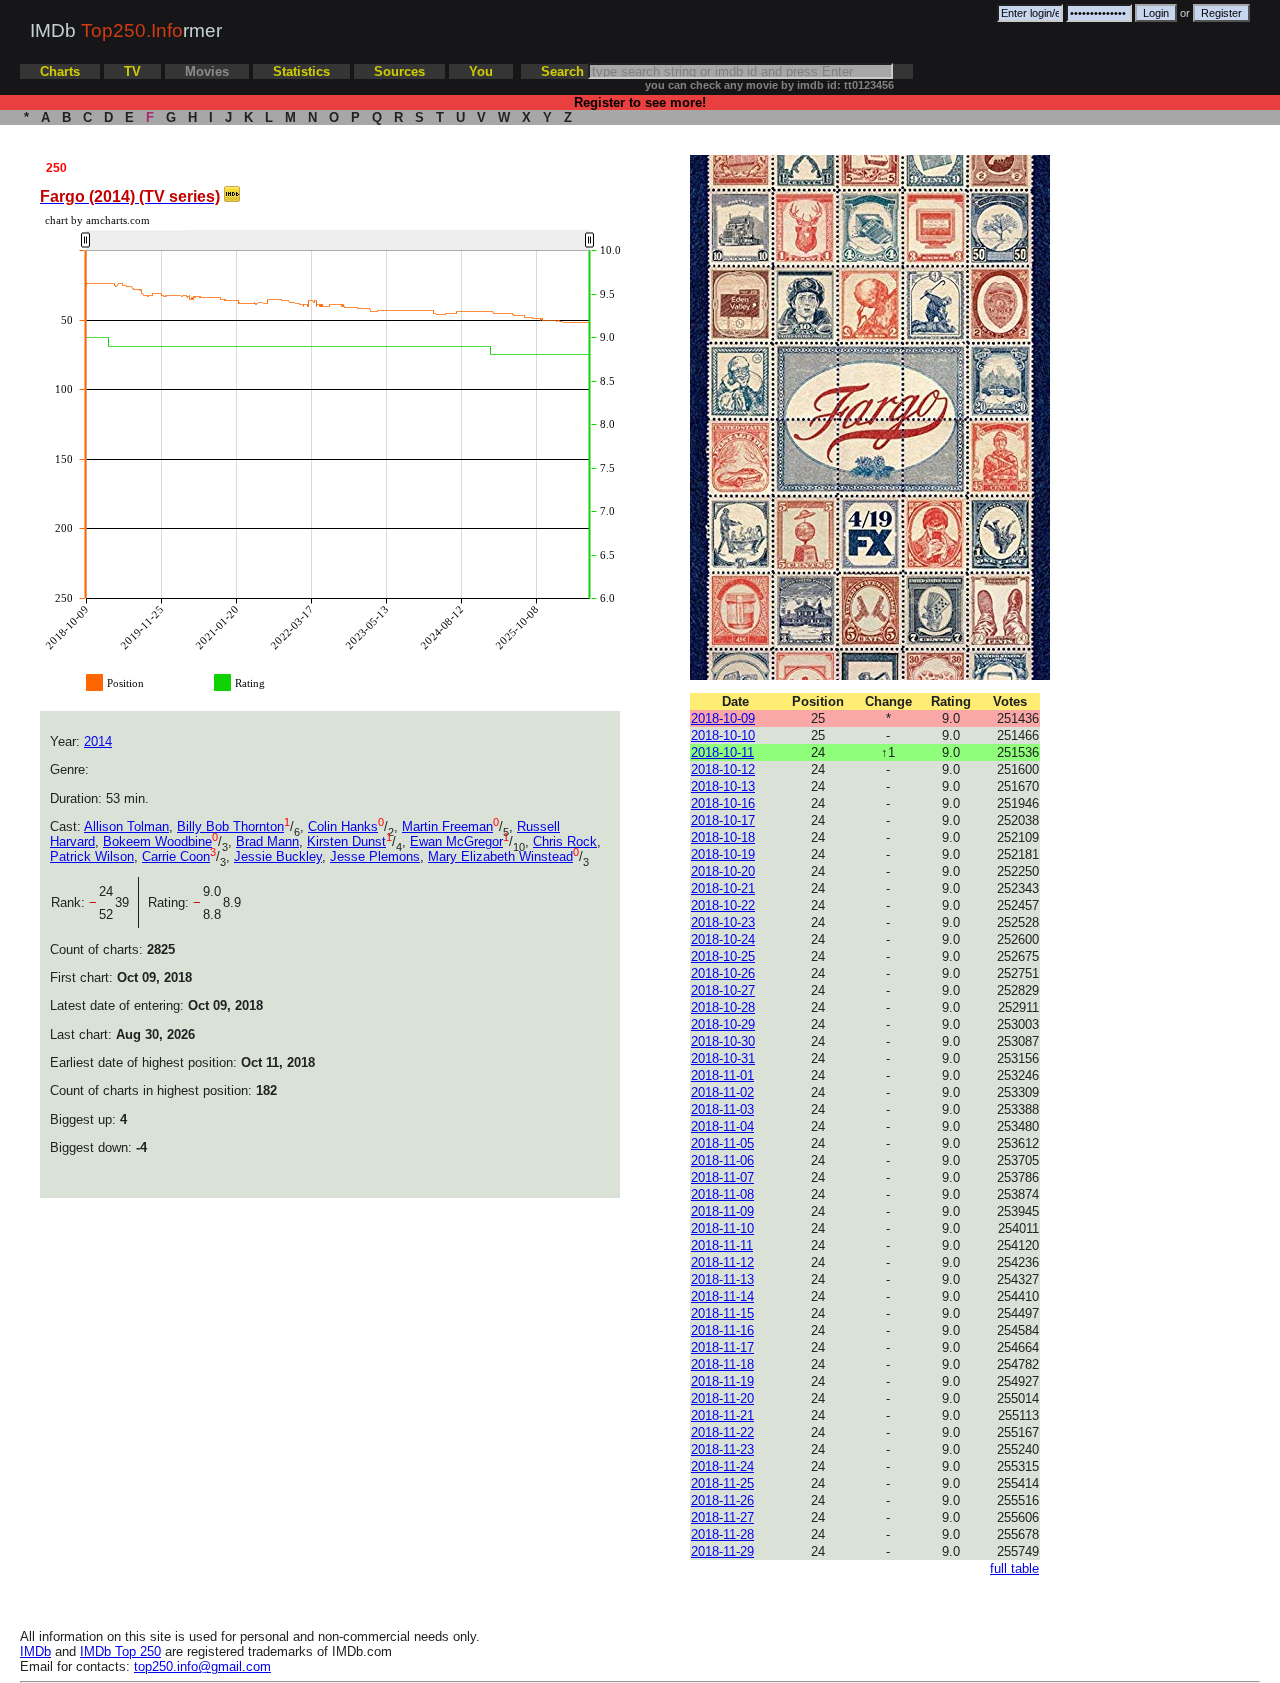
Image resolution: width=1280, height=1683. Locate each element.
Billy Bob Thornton (230, 826)
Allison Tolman (126, 826)
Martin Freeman (447, 826)
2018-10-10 (723, 735)
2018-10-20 (723, 871)
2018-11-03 (722, 1109)
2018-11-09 (722, 1211)
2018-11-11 (722, 1245)
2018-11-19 (722, 1381)
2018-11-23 (722, 1449)
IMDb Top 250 (120, 1651)
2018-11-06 (722, 1160)
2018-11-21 (722, 1415)
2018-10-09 (723, 718)
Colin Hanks (343, 826)
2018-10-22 (723, 905)
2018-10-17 (723, 820)
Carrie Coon (176, 856)
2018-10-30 (723, 1041)
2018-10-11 (722, 752)
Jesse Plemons (375, 856)
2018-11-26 (722, 1500)
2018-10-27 (723, 990)
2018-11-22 (722, 1432)
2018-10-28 (723, 1007)
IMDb (35, 1651)
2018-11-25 (722, 1483)
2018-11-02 (722, 1092)
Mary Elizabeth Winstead (500, 856)
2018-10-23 (723, 922)
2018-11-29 (722, 1551)
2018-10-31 (723, 1058)
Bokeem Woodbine (157, 841)
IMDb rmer (126, 30)
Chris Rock (565, 841)
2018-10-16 (723, 803)
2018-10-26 (723, 973)
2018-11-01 (722, 1075)
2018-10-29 (723, 1024)
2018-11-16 (722, 1330)
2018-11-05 (722, 1143)
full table (1014, 1568)
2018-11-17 (722, 1347)
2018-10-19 (723, 854)
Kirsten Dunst (346, 841)
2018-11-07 (722, 1177)
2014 (98, 741)
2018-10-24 (723, 939)
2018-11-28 (722, 1534)
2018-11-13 (722, 1279)
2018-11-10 (722, 1228)
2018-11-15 (722, 1313)
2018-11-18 (722, 1364)
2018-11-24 (722, 1466)
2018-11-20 (722, 1398)
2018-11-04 (722, 1126)
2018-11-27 (722, 1517)
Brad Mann (267, 841)
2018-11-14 (722, 1296)
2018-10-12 (723, 769)
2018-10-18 (723, 837)
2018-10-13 (723, 786)
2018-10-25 (723, 956)
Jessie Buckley (278, 856)
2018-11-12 (722, 1262)
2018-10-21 (723, 888)
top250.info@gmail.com (202, 1666)
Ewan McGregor (456, 841)
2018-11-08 (722, 1194)
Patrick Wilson (92, 856)
